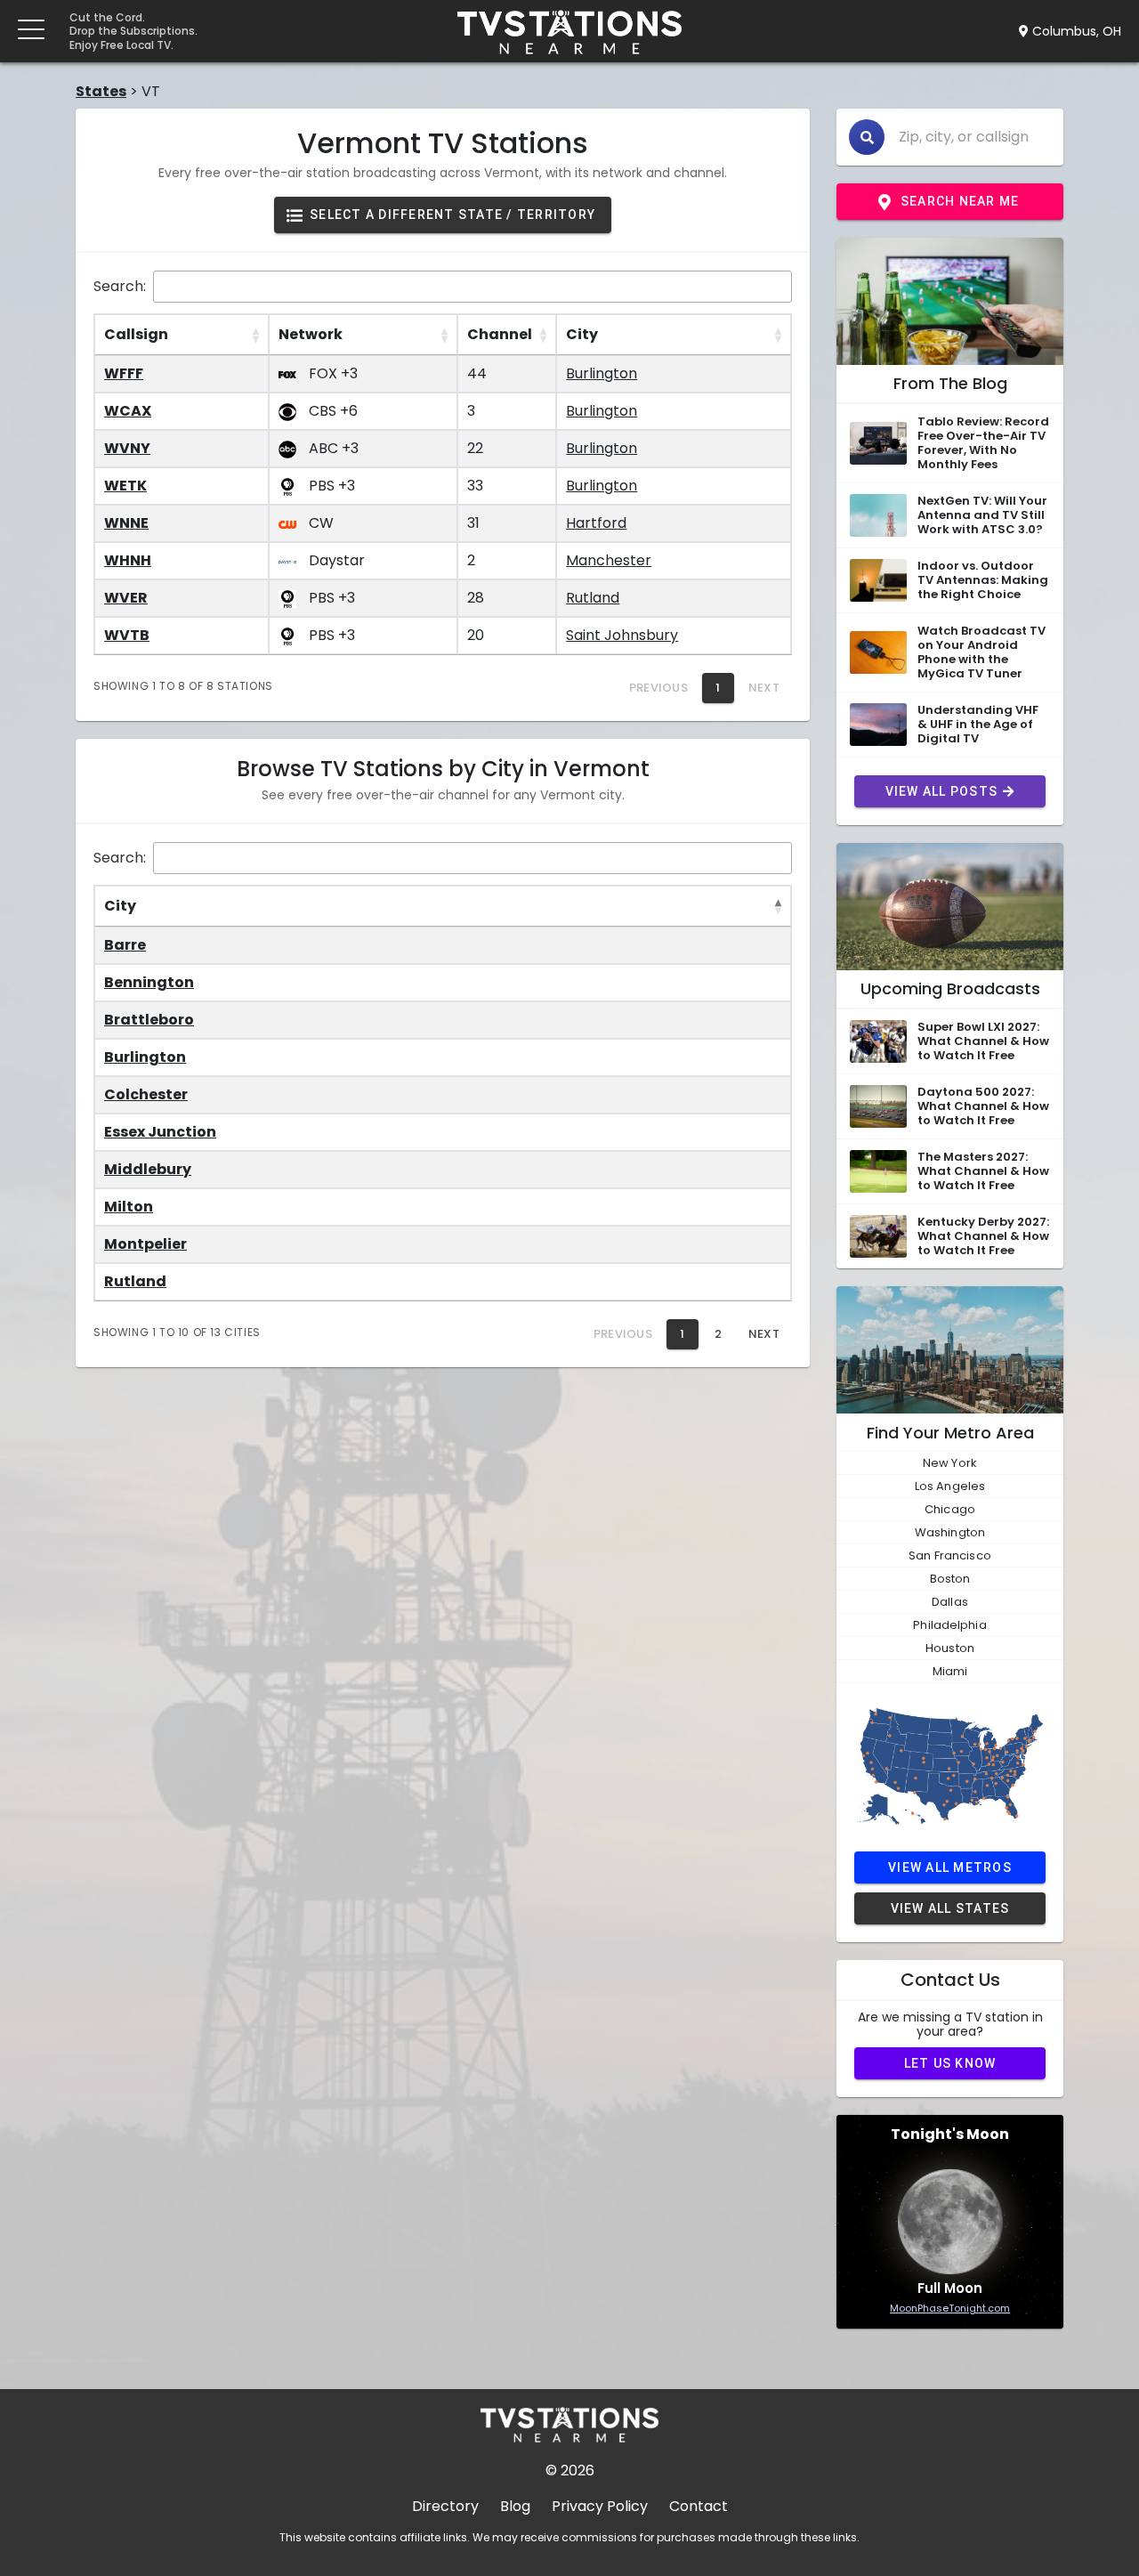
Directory (445, 2506)
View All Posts (942, 791)
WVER (126, 598)
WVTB (127, 635)
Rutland (593, 598)
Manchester (609, 560)
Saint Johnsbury (622, 635)
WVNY (127, 448)
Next (764, 1334)
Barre (125, 945)
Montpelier (145, 1244)
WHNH (128, 560)
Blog (515, 2506)
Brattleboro (149, 1020)
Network (311, 334)
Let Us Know (950, 2063)
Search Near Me (960, 201)
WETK (125, 486)
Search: (120, 286)
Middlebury (148, 1169)
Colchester (146, 1094)
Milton (129, 1207)
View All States (950, 1908)
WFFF (124, 373)
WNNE (126, 523)
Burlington (602, 373)
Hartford (596, 523)
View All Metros (950, 1867)
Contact (699, 2506)
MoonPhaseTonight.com (950, 2308)
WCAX (128, 411)
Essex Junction (160, 1132)
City (582, 334)
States (101, 91)
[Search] (867, 137)
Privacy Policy (600, 2506)
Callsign (136, 334)
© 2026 (570, 2471)
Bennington (149, 982)
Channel (500, 334)
